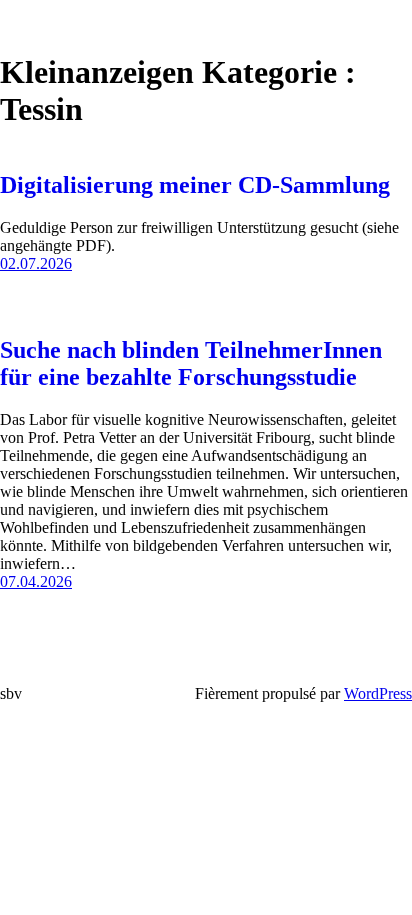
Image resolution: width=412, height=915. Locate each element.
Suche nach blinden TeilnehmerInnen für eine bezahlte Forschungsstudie (191, 363)
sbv (11, 693)
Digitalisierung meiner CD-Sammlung (195, 185)
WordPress (378, 693)
